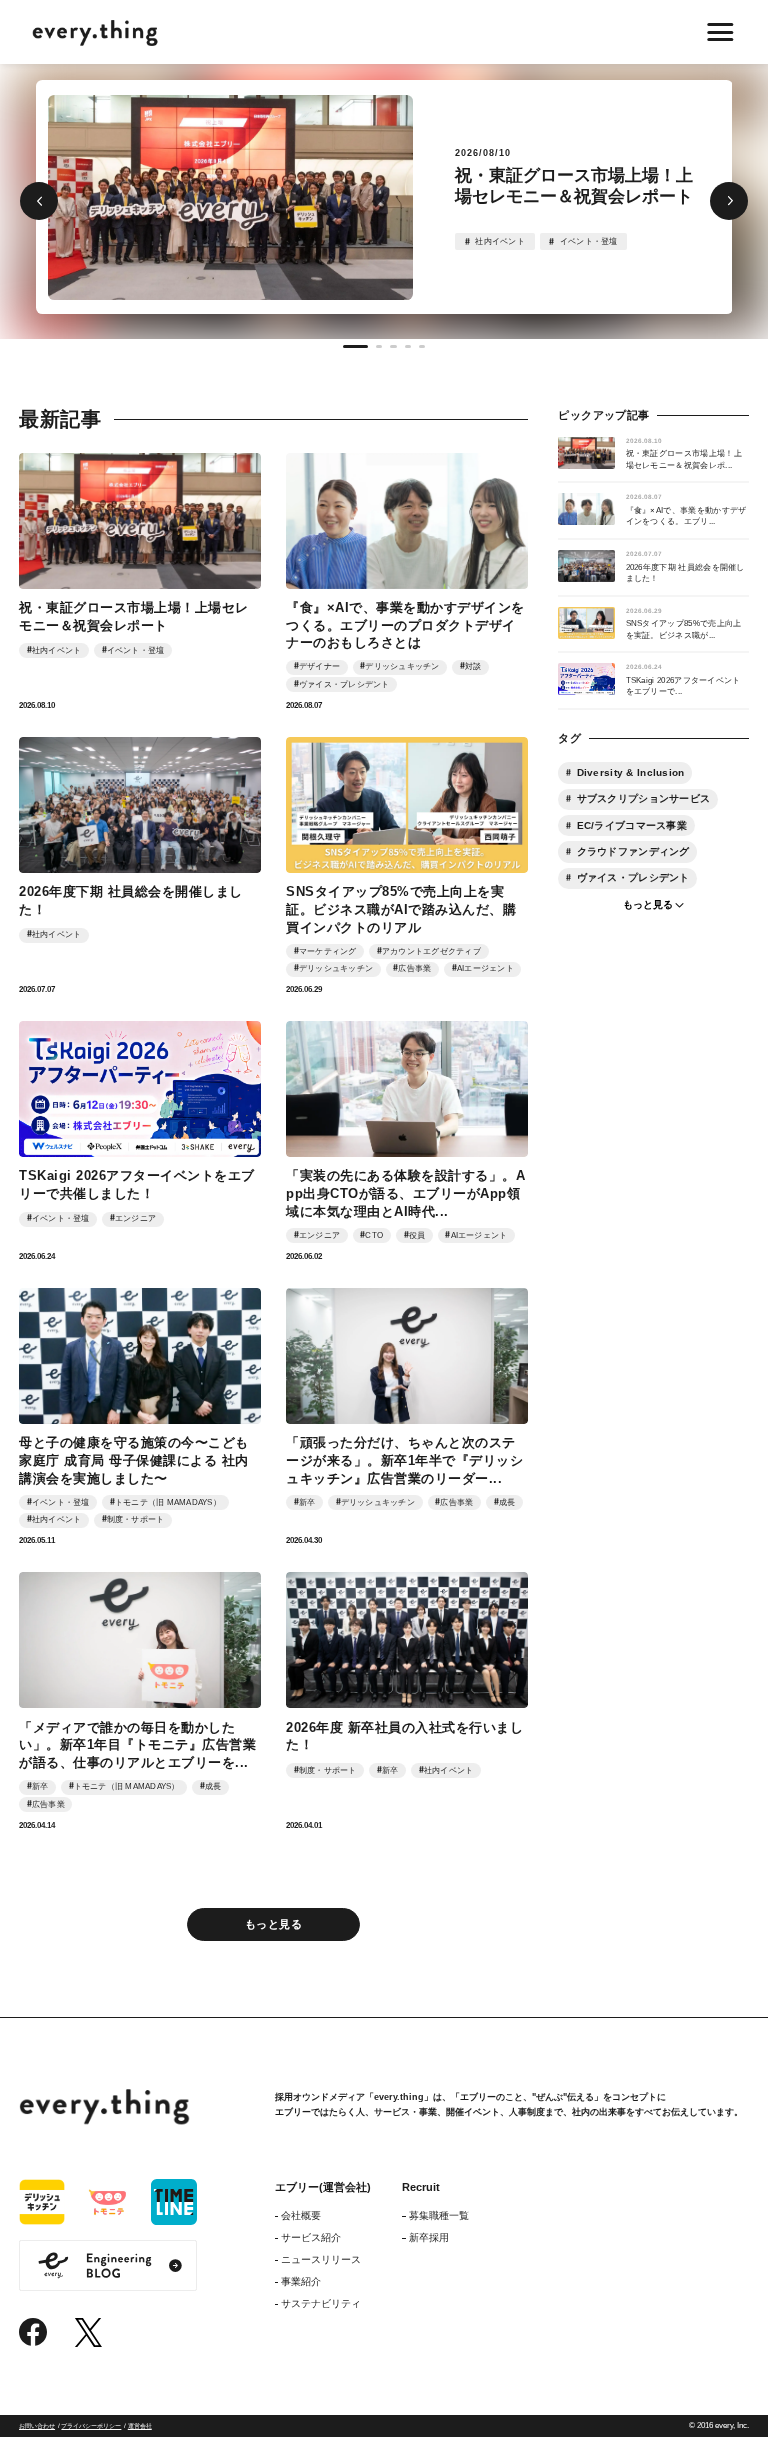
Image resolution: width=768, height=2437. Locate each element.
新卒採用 (429, 2237)
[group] (384, 197)
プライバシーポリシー (91, 2425)
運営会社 (139, 2425)
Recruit (421, 2187)
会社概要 (301, 2215)
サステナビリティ (321, 2303)
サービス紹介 (311, 2237)
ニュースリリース (321, 2259)
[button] (39, 201)
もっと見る (273, 1924)
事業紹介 (301, 2281)
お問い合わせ (37, 2425)
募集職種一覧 (438, 2215)
